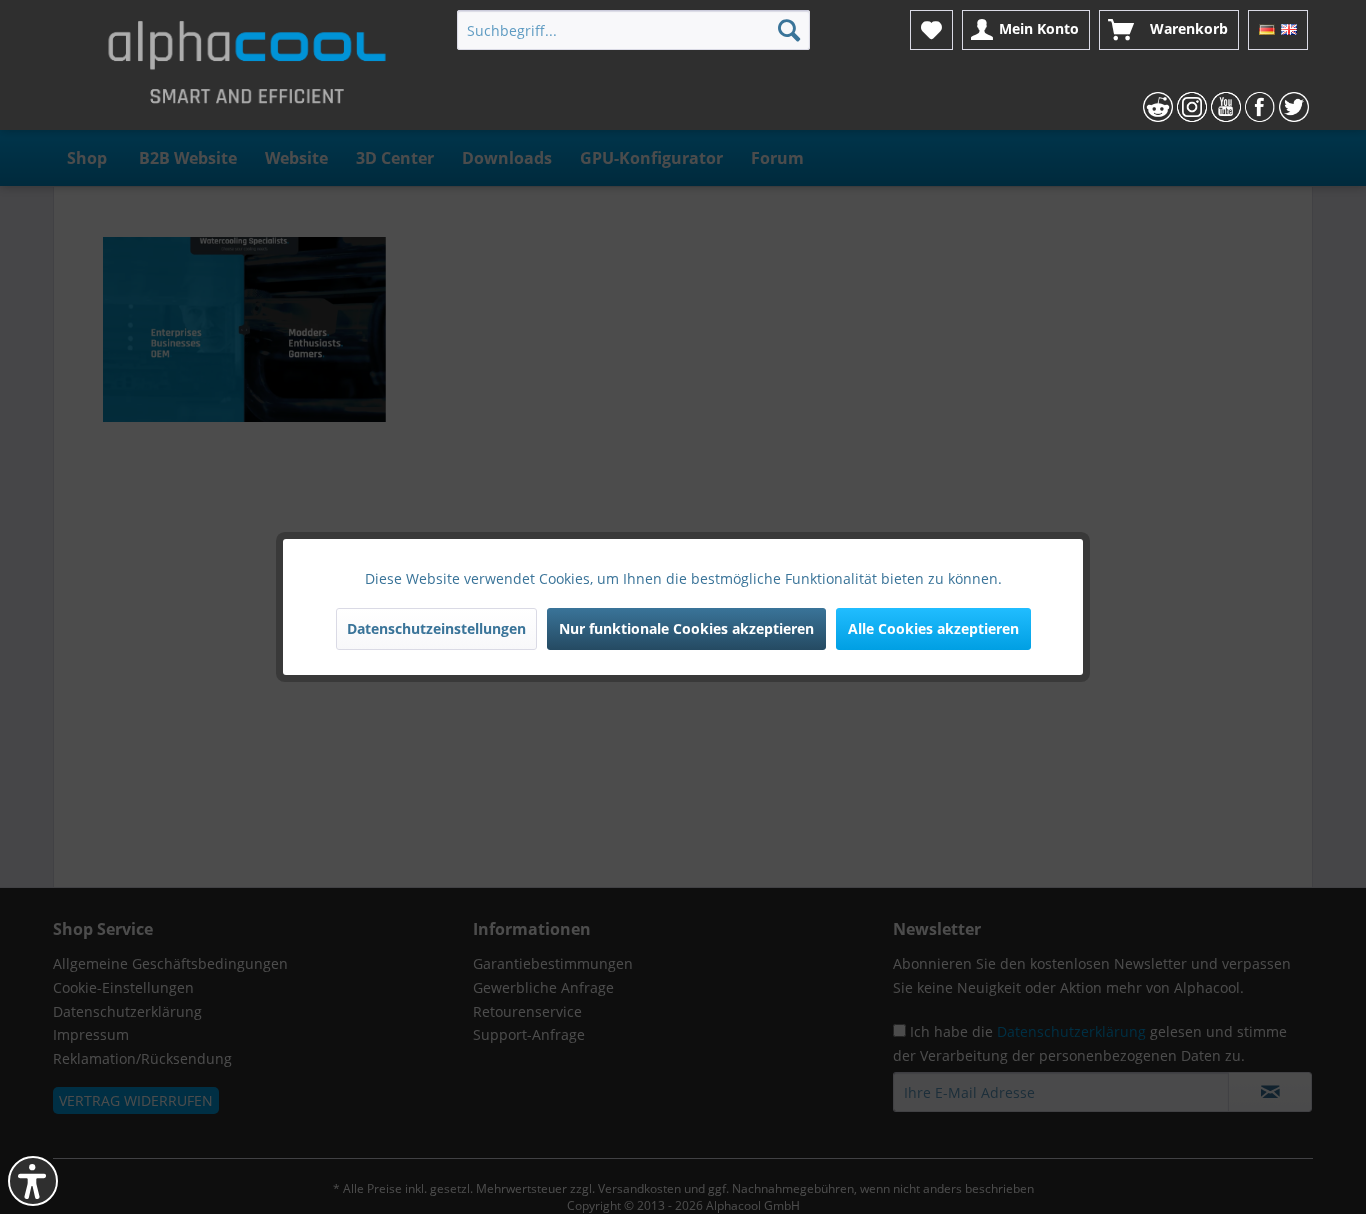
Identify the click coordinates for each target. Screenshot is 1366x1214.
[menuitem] (633, 30)
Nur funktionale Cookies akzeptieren (686, 628)
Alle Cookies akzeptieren (933, 628)
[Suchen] (789, 30)
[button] (33, 1181)
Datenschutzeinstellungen (436, 628)
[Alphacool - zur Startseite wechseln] (247, 70)
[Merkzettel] (931, 30)
